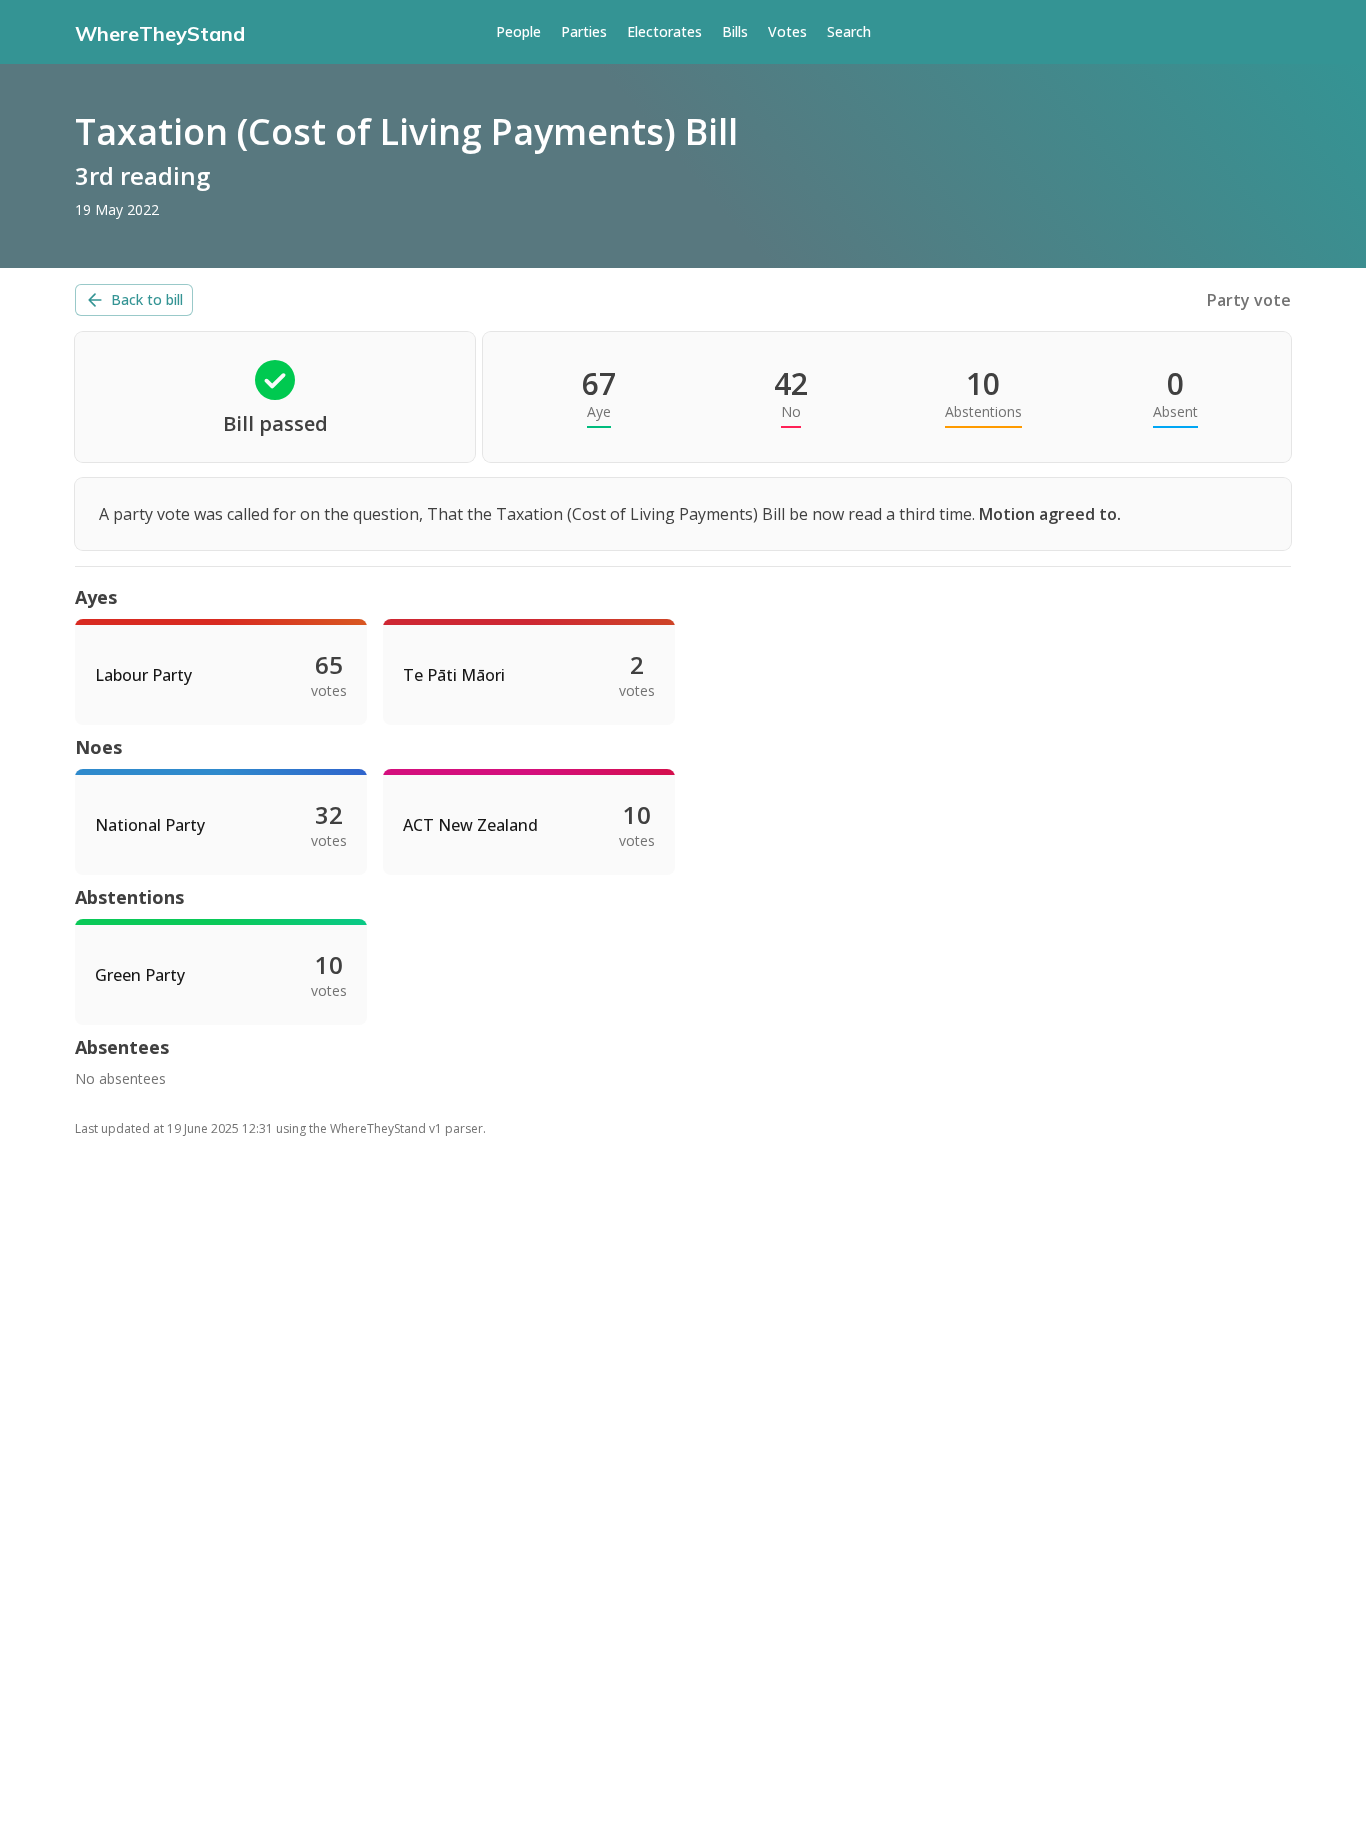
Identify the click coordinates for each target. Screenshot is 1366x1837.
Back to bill (147, 299)
